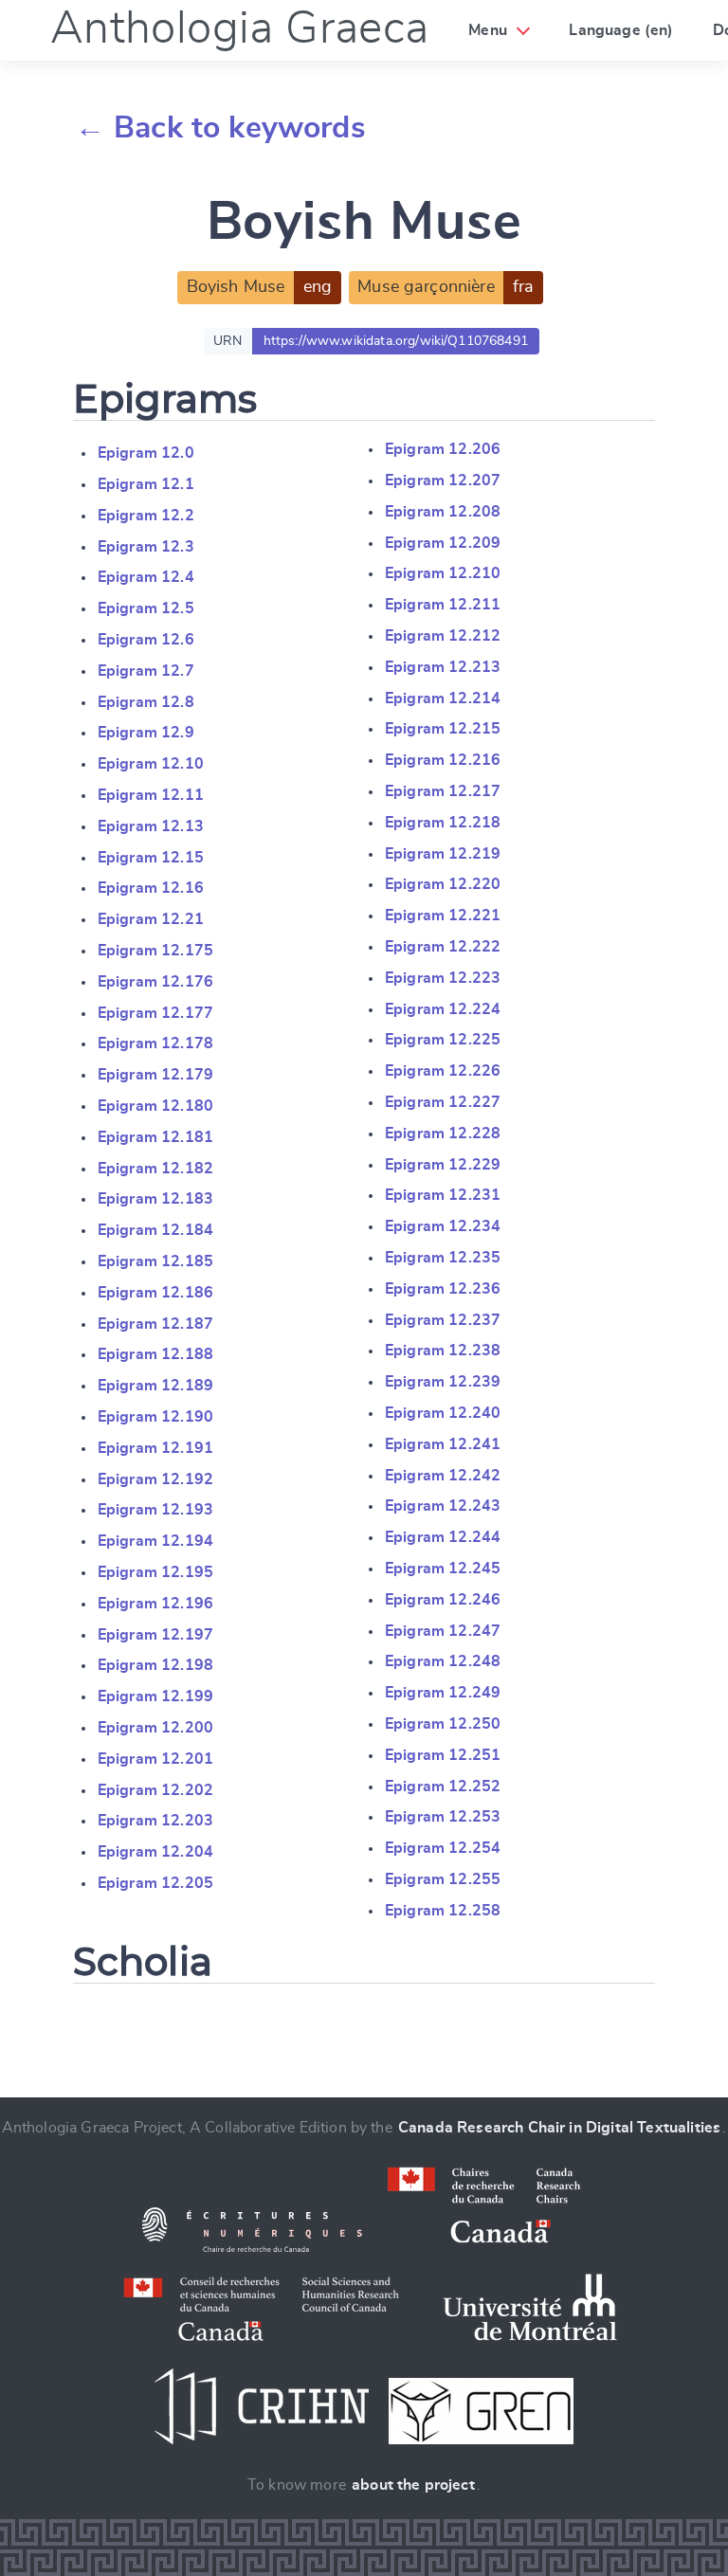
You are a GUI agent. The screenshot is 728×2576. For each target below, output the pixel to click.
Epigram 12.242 (443, 1476)
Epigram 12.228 (443, 1134)
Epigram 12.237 (443, 1320)
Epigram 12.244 (443, 1537)
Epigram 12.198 (155, 1665)
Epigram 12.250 (443, 1724)
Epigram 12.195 (155, 1572)
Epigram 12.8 (146, 702)
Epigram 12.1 (146, 484)
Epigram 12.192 (155, 1479)
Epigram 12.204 (155, 1852)
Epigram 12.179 (155, 1075)
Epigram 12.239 (443, 1382)
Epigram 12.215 (443, 729)
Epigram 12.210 (443, 573)
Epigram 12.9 (146, 733)
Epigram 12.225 (443, 1040)
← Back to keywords (220, 128)
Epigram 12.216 (443, 760)
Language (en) (621, 30)
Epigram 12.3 (146, 547)
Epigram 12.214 (443, 698)
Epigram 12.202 (155, 1790)
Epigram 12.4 (146, 577)
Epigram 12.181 (155, 1137)
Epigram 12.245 (443, 1569)
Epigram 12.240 (443, 1413)
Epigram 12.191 (155, 1448)
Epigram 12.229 (443, 1165)
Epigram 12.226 (443, 1071)
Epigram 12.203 (155, 1821)
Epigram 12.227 (443, 1102)
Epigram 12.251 (443, 1755)
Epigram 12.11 (151, 795)
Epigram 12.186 (155, 1293)
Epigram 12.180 (155, 1106)
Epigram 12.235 (443, 1258)
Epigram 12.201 (155, 1759)
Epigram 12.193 (155, 1510)
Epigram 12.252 (443, 1787)
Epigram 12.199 (155, 1696)
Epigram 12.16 (151, 888)
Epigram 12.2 (146, 516)
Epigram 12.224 (443, 1009)
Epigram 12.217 (443, 791)
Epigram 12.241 (443, 1444)
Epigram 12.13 (151, 826)
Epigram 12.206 (443, 449)
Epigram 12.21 (151, 919)
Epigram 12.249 (443, 1693)
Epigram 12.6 (146, 640)
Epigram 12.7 (146, 671)
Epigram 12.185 (155, 1261)
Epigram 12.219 (443, 854)
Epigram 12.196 (155, 1604)
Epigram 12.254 (443, 1848)
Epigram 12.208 (443, 512)
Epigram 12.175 (155, 951)
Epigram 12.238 (443, 1351)
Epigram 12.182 (155, 1169)
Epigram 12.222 (443, 947)
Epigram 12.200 (155, 1728)
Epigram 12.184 (155, 1230)
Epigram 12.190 (155, 1417)
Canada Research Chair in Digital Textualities (559, 2128)
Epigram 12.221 (443, 916)
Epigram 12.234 (443, 1226)
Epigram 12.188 (155, 1354)
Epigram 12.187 (155, 1324)
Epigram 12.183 (155, 1199)
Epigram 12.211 (443, 605)
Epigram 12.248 (443, 1661)
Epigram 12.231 (443, 1195)
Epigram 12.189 (155, 1386)
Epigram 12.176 (155, 982)
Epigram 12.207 (443, 481)
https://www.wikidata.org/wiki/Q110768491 (396, 341)
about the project (413, 2485)
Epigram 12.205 (155, 1883)
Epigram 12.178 (155, 1043)
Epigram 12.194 (155, 1541)
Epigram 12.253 (443, 1817)
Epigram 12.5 (146, 608)
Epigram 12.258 (443, 1911)
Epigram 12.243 (443, 1506)
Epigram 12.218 (443, 823)
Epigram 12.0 (146, 453)
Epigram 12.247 (443, 1631)
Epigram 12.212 (443, 636)
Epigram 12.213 (443, 667)
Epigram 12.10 (151, 764)
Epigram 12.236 (443, 1289)
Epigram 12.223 (443, 978)
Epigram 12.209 (443, 543)
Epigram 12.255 (443, 1879)
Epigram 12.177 (155, 1013)
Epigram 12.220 (443, 884)
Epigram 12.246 (443, 1600)
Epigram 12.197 (155, 1635)
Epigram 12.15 (151, 858)
